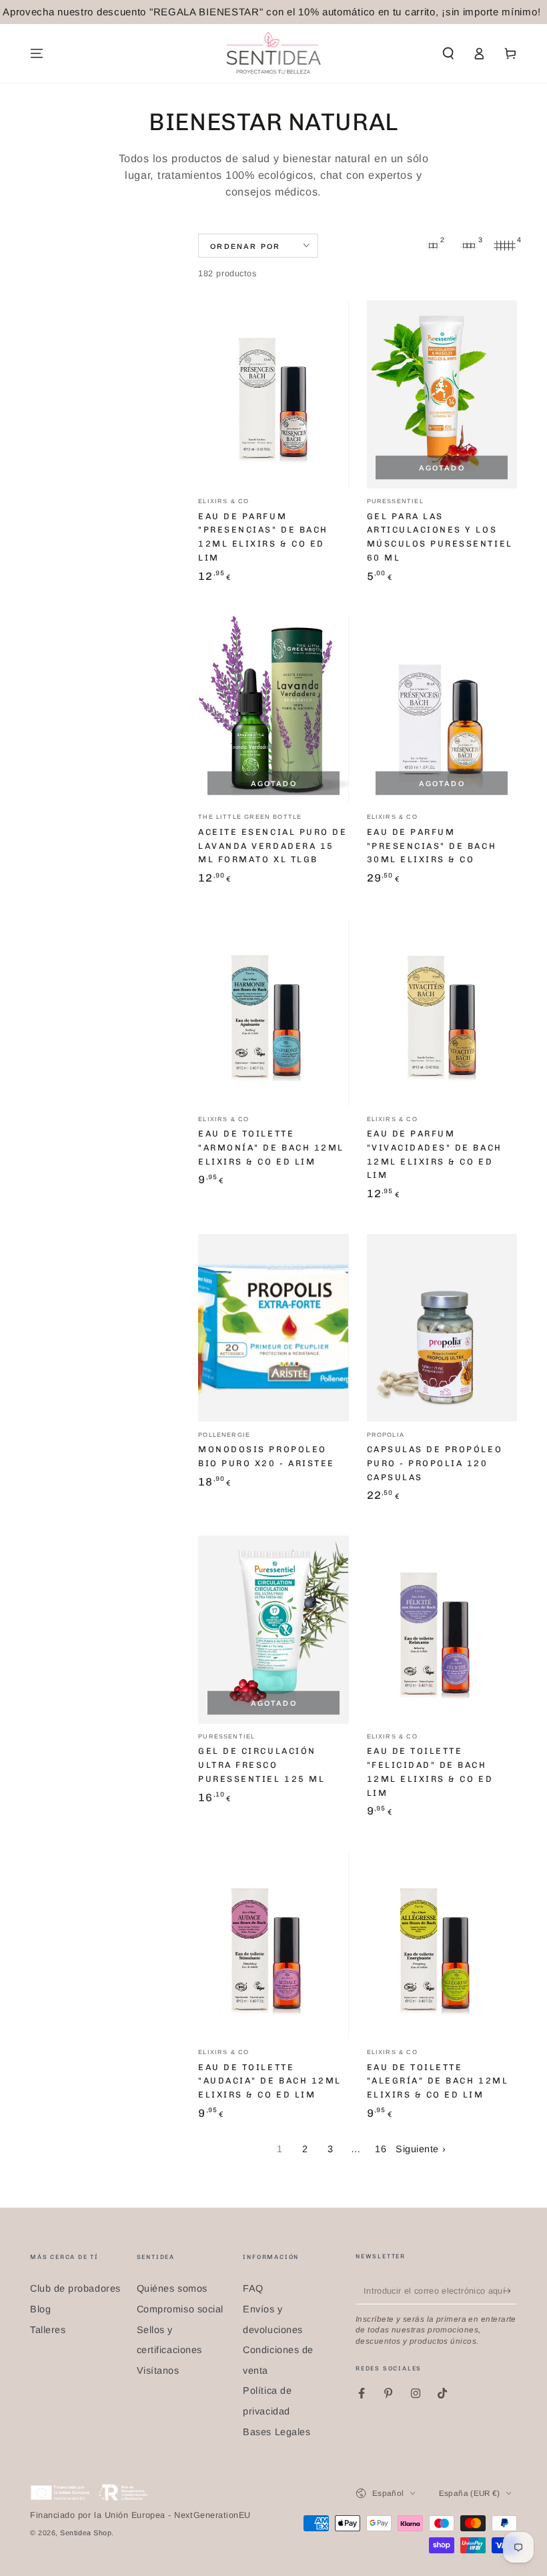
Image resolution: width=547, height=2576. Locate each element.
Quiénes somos (172, 2288)
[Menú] (37, 53)
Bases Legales (277, 2432)
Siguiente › (421, 2149)
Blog (40, 2309)
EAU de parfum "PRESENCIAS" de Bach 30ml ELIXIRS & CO (432, 846)
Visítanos (158, 2370)
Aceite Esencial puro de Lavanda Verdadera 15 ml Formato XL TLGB (272, 846)
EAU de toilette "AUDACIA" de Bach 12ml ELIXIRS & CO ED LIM (269, 2081)
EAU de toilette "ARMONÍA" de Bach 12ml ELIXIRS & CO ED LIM (271, 1148)
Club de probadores (75, 2288)
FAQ (253, 2288)
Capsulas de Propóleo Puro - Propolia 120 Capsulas (435, 1463)
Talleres (48, 2330)
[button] (448, 53)
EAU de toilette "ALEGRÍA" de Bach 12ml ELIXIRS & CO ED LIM (438, 2081)
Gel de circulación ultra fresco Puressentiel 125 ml (261, 1765)
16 (381, 2149)
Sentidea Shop (86, 2533)
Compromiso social (180, 2309)
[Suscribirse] (510, 2291)
